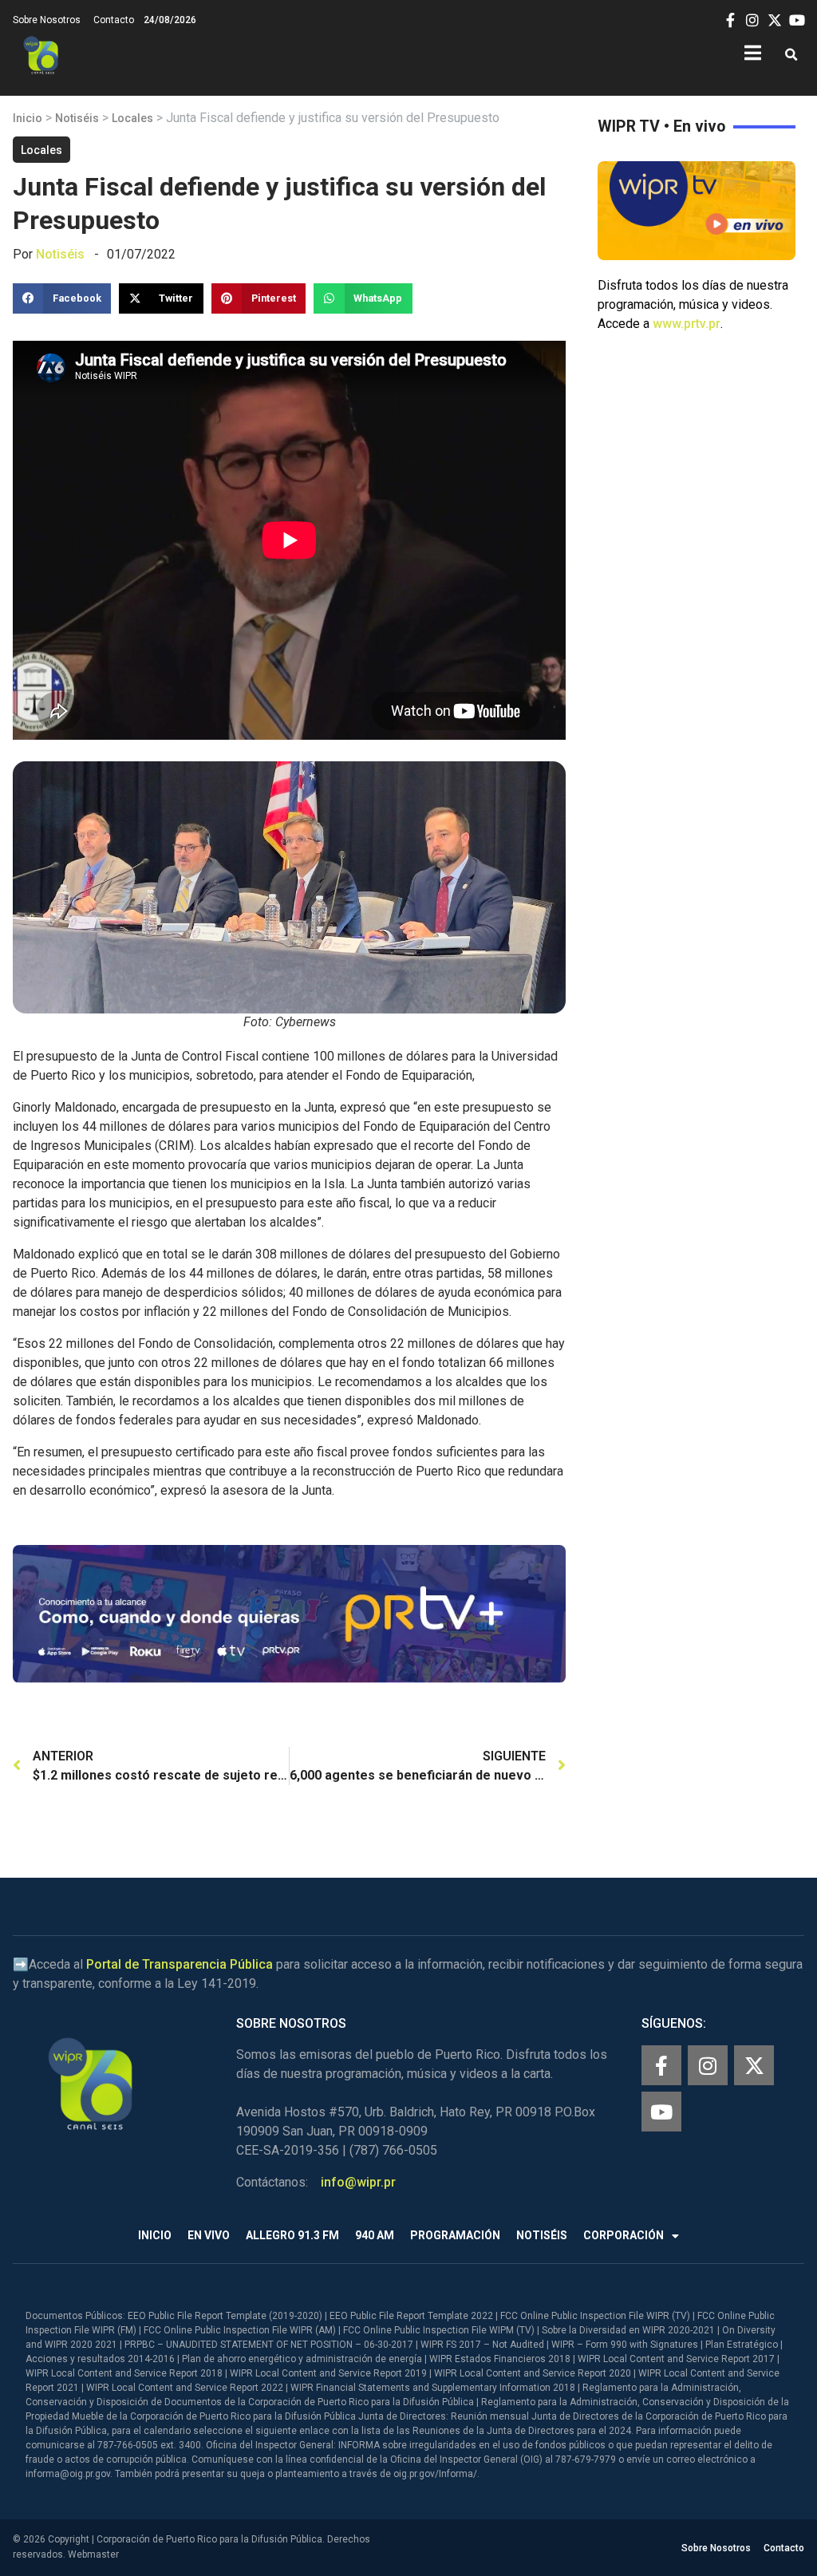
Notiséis (77, 118)
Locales (132, 118)
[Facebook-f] (661, 2065)
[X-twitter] (754, 2065)
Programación (455, 2235)
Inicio (28, 118)
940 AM (375, 2235)
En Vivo (209, 2235)
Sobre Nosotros (47, 20)
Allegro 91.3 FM (292, 2235)
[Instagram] (708, 2065)
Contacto (114, 20)
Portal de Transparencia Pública (180, 1964)
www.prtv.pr (687, 324)
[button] (791, 55)
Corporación (624, 2235)
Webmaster (93, 2554)
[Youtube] (661, 2112)
